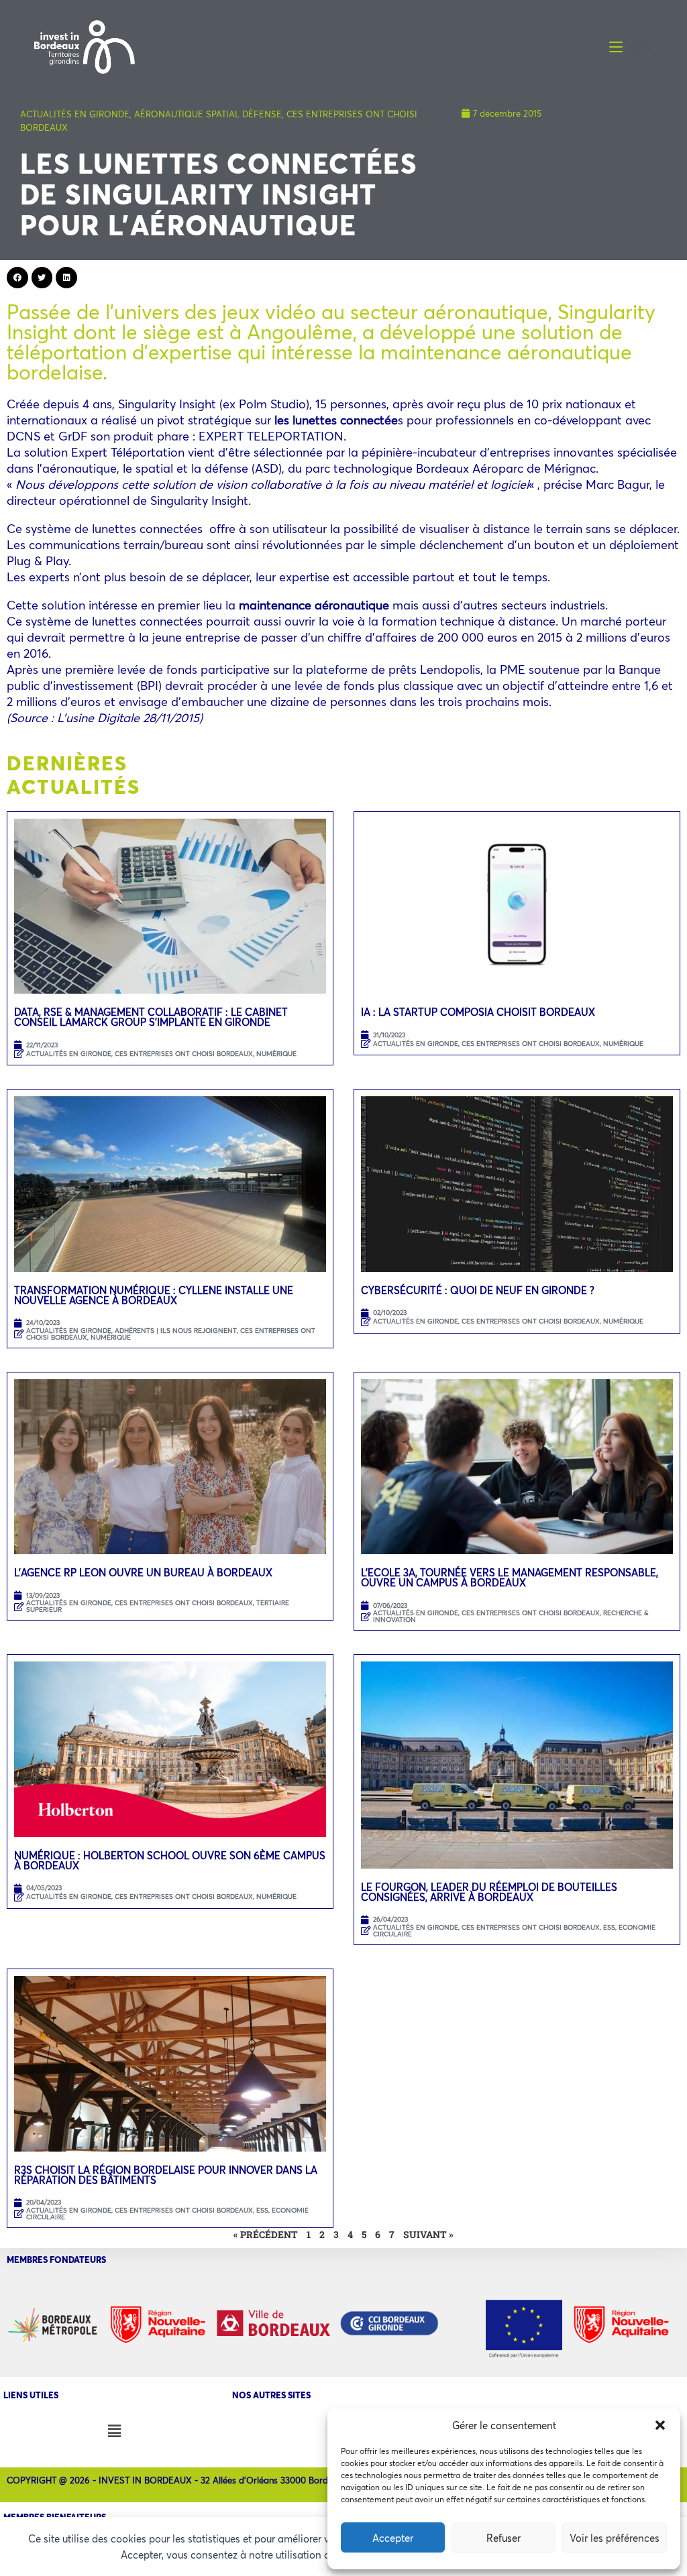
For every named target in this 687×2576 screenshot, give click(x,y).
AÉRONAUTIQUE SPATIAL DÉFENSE (208, 114)
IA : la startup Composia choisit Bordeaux (478, 1012)
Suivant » (428, 2234)
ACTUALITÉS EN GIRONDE (75, 114)
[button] (660, 2425)
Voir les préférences (615, 2538)
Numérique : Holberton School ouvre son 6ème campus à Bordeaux (170, 1860)
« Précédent (266, 2234)
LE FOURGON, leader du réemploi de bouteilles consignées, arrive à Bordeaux (489, 1892)
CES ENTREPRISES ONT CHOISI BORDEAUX (184, 1054)
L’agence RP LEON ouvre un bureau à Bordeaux (143, 1572)
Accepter (393, 2538)
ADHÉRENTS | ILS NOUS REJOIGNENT (176, 1331)
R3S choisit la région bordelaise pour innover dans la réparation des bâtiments (166, 2175)
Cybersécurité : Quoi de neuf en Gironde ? (478, 1290)
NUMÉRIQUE (276, 1054)
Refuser (504, 2538)
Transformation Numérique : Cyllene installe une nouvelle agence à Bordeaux (154, 1295)
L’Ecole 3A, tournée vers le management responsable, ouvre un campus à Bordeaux (510, 1577)
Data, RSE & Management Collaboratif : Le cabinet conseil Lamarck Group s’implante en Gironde (151, 1017)
